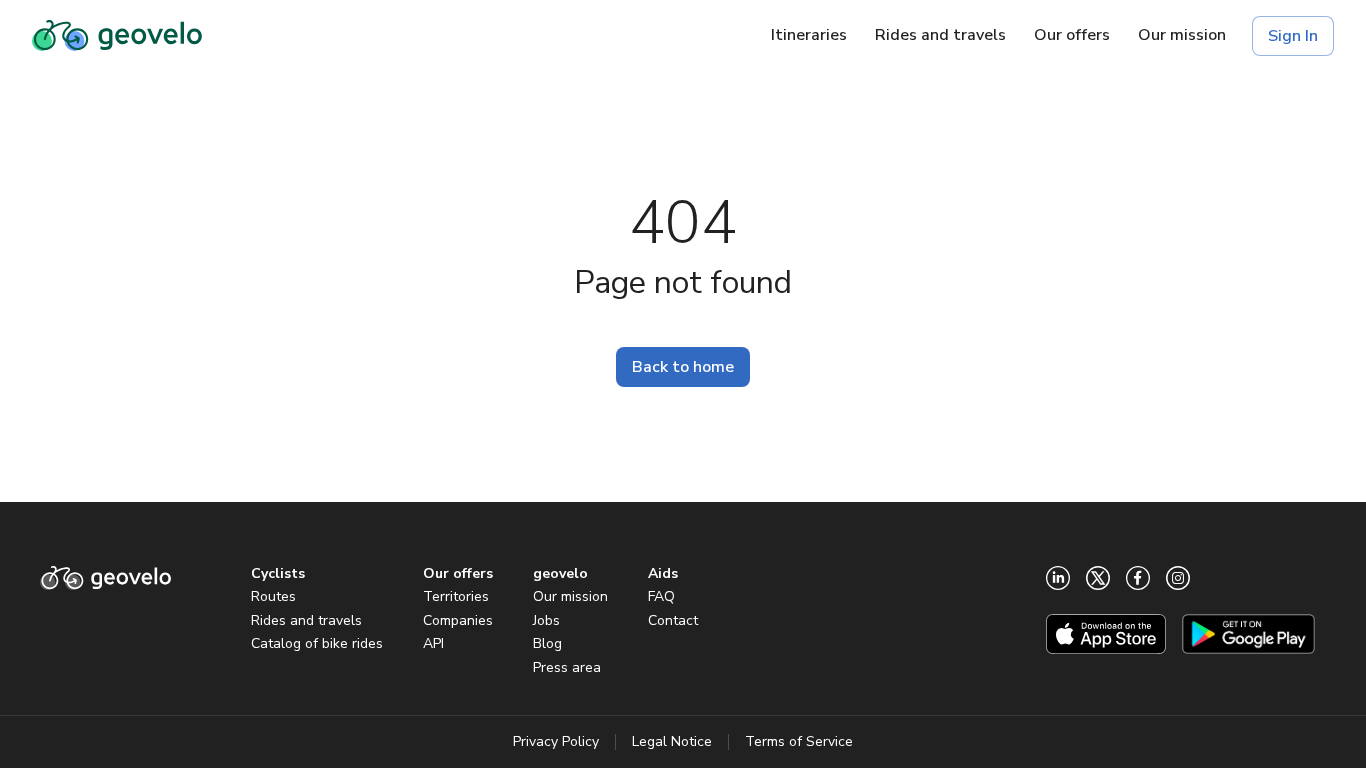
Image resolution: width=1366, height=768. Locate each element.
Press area (567, 667)
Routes (273, 596)
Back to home (683, 367)
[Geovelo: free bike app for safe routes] (117, 36)
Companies (458, 620)
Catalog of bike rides (317, 643)
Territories (456, 596)
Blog (547, 643)
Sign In (1293, 36)
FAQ (661, 596)
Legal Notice (672, 741)
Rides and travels (306, 620)
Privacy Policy (556, 741)
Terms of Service (799, 741)
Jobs (546, 620)
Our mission (570, 596)
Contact (673, 620)
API (433, 643)
